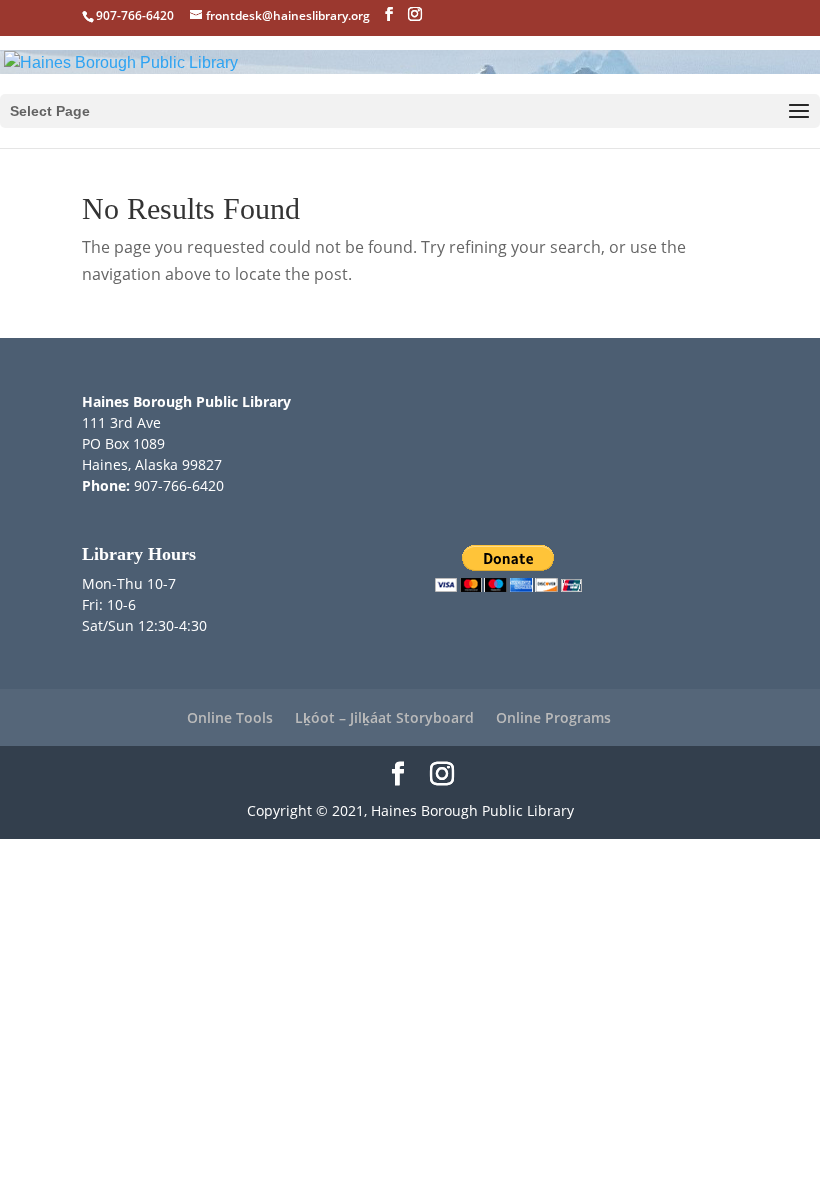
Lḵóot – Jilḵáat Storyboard (384, 717)
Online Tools (230, 717)
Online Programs (553, 717)
